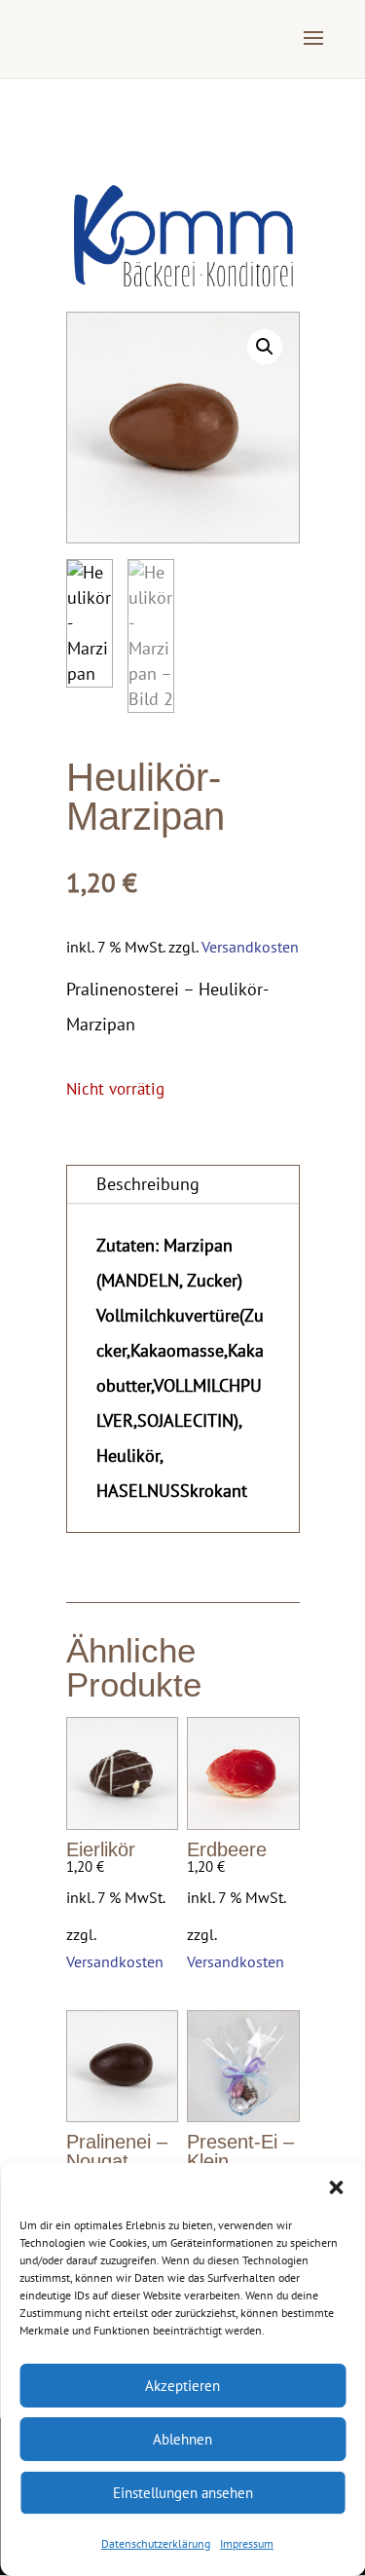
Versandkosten (250, 947)
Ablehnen (182, 2439)
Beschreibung (148, 1184)
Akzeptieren (182, 2386)
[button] (336, 2187)
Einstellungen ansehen (183, 2493)
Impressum (247, 2543)
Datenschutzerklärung (156, 2543)
